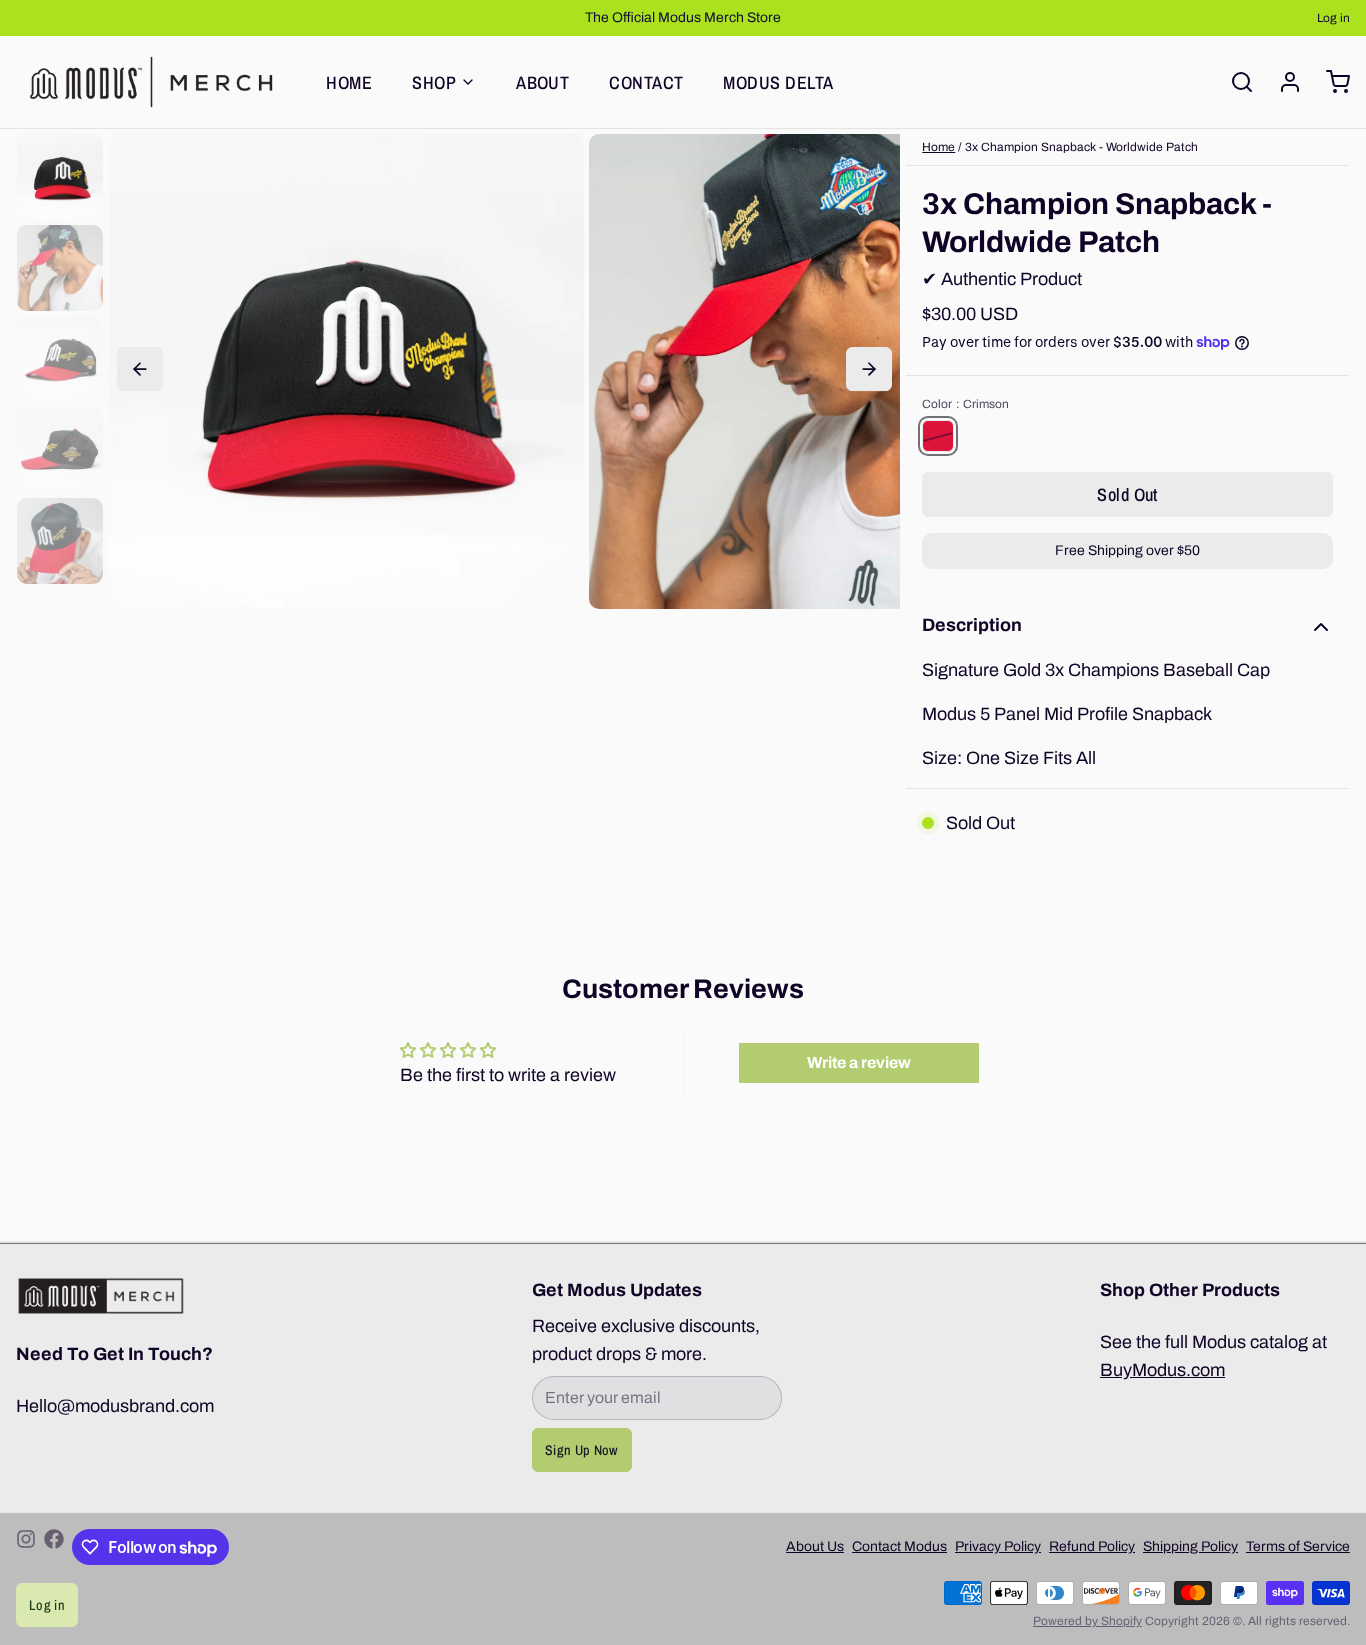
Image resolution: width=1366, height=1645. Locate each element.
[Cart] (1330, 82)
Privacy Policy (998, 1546)
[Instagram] (26, 1547)
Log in (1333, 18)
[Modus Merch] (151, 82)
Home (349, 82)
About (542, 82)
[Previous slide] (140, 369)
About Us (815, 1546)
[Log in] (1282, 82)
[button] (1127, 494)
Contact (646, 82)
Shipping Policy (1190, 1546)
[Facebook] (54, 1547)
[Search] (1234, 82)
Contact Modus (899, 1546)
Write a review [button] (859, 1062)
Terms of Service (1298, 1546)
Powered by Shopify (1087, 1621)
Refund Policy (1092, 1546)
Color (965, 404)
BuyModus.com (1162, 1370)
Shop (434, 82)
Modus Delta (778, 82)
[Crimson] (938, 436)
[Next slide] (869, 369)
